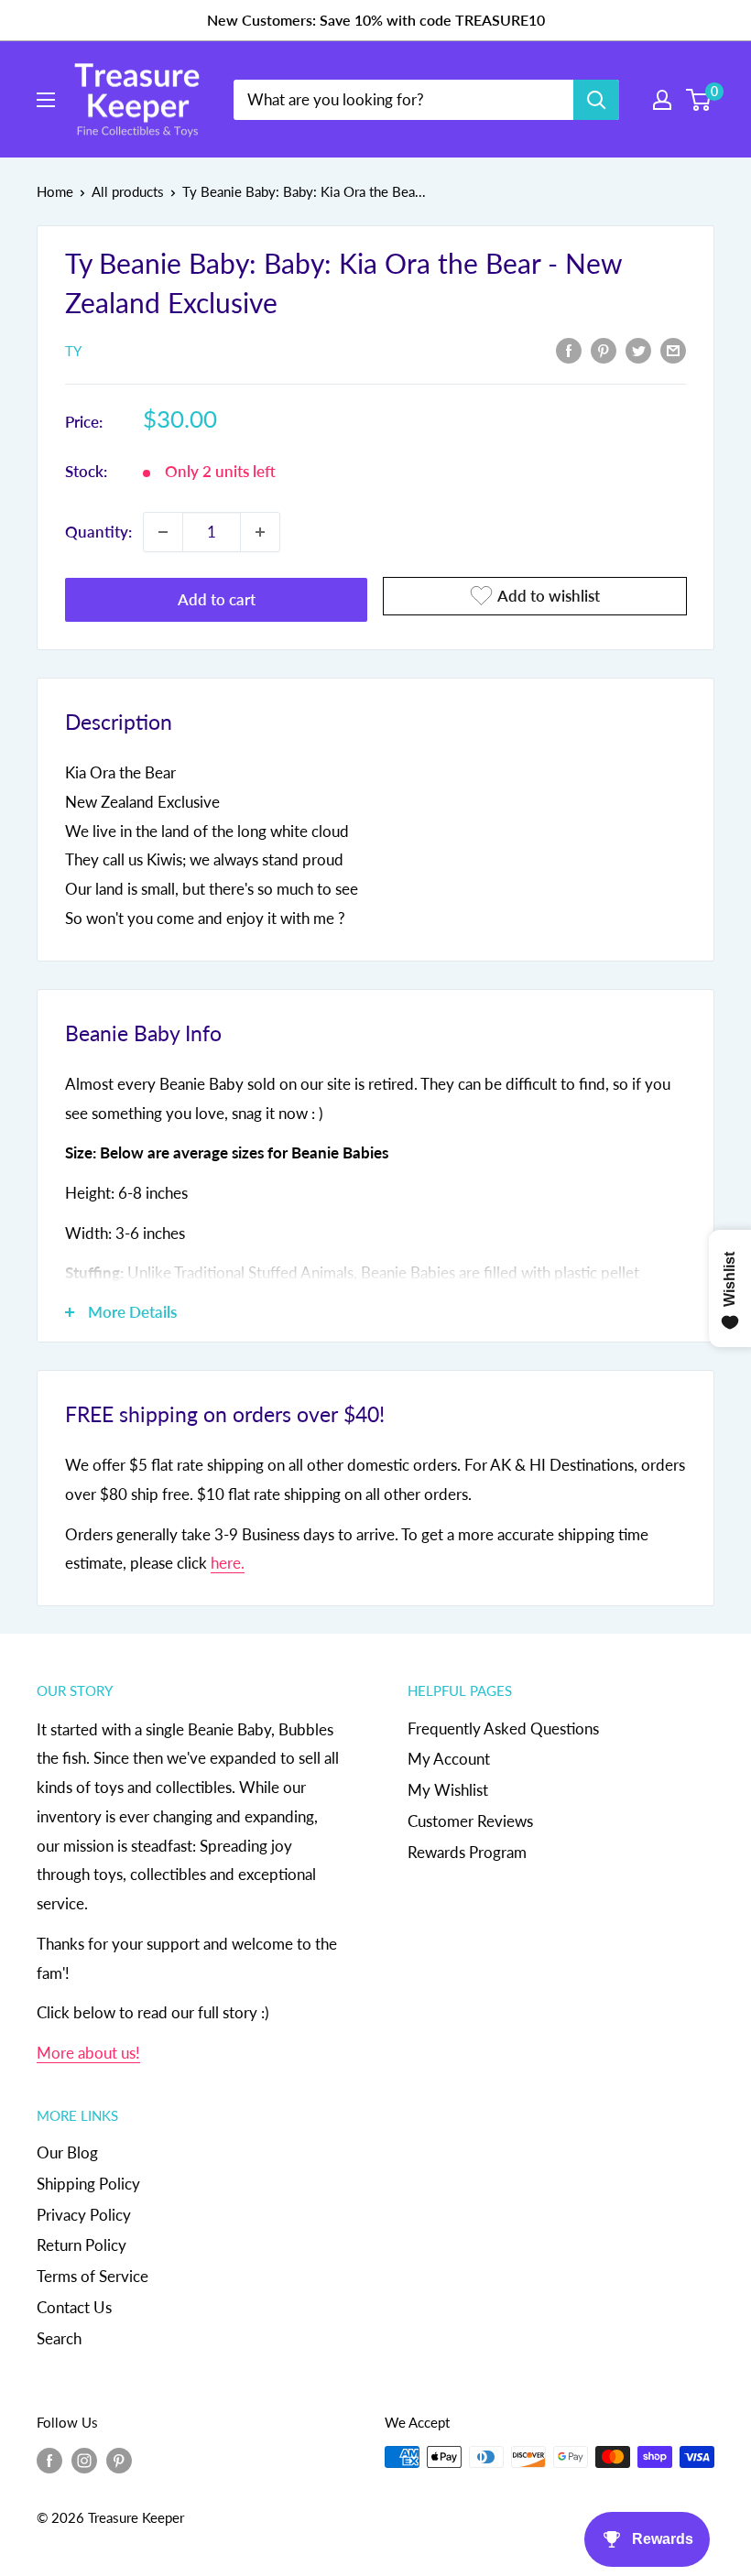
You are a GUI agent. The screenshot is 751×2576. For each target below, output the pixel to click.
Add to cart (217, 599)
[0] (699, 100)
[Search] (596, 100)
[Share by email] (673, 350)
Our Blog (67, 2152)
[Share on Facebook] (569, 350)
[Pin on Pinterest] (604, 350)
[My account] (662, 100)
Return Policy (82, 2245)
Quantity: (98, 532)
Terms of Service (93, 2276)
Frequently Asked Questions (503, 1728)
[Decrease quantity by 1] (163, 532)
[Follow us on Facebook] (49, 2460)
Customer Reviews (470, 1821)
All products (128, 191)
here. (228, 1563)
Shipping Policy (88, 2184)
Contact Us (74, 2307)
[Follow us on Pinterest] (119, 2460)
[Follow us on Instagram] (84, 2460)
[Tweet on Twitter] (638, 350)
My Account (449, 1759)
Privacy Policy (84, 2215)
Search (59, 2338)
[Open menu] (46, 100)
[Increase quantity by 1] (260, 532)
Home (55, 191)
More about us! (88, 2053)
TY (73, 351)
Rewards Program (467, 1852)
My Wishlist (448, 1790)
